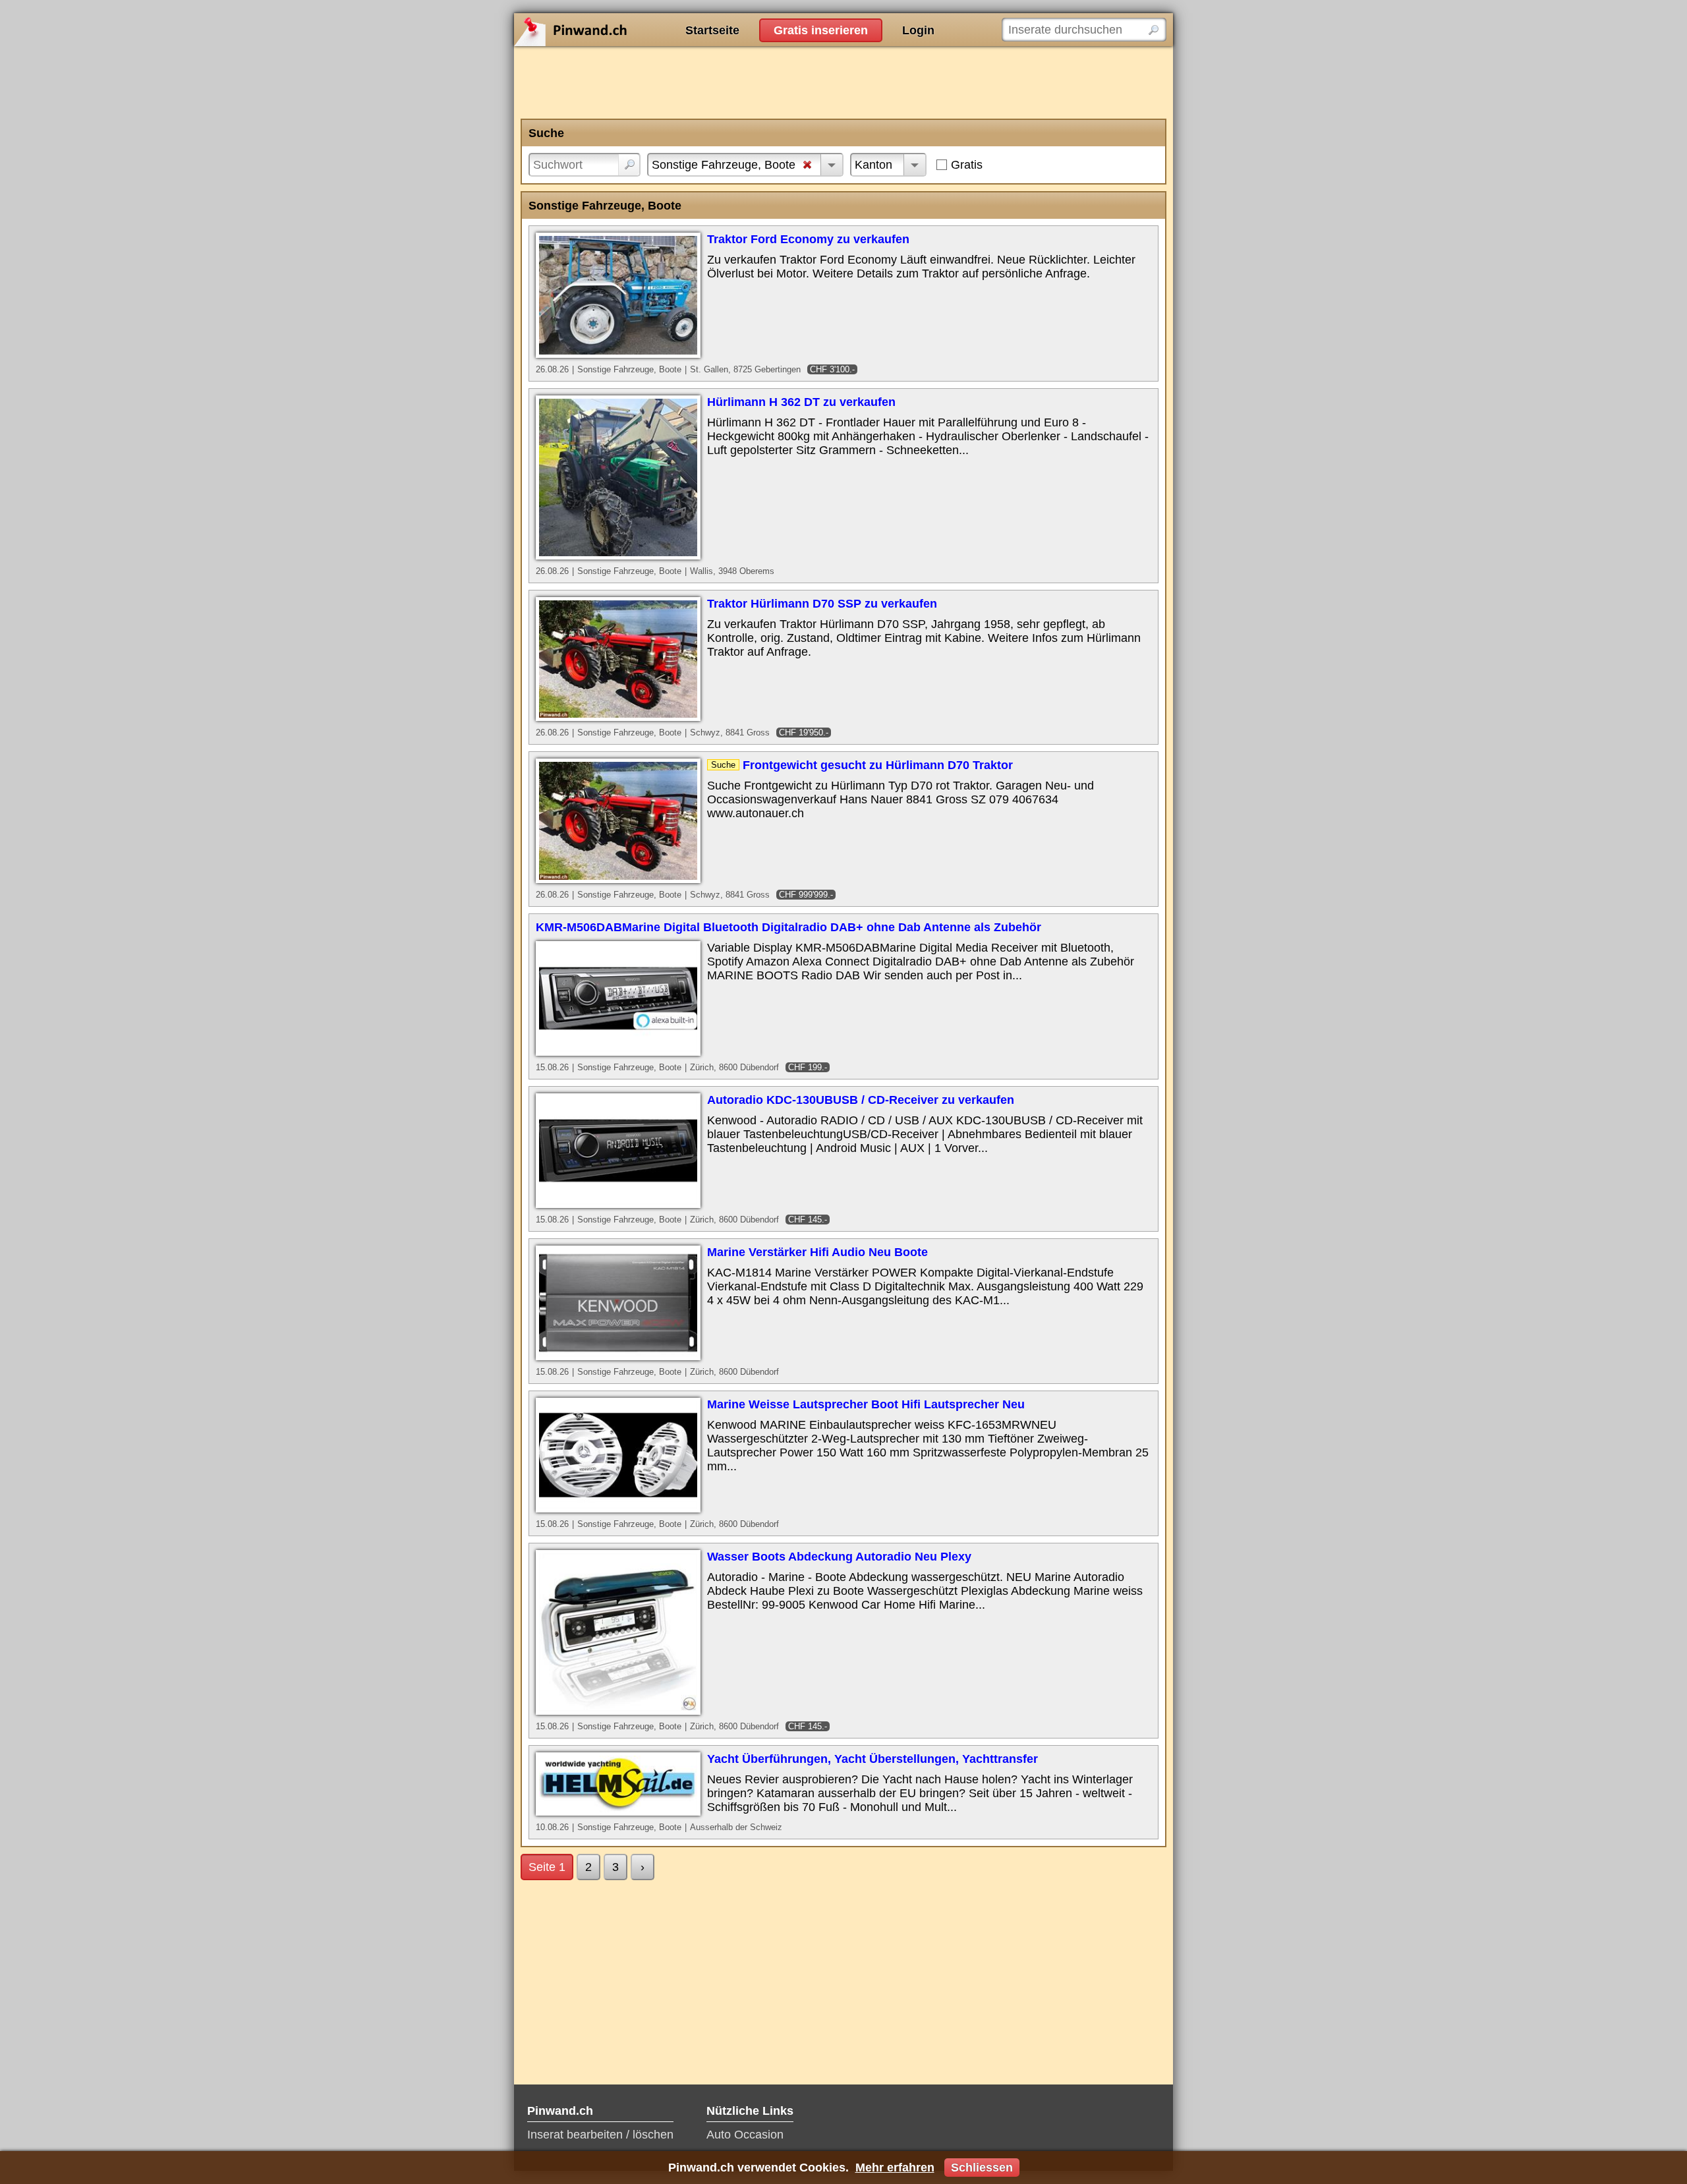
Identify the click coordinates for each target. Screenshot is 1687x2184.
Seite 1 (547, 1867)
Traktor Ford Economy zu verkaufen (808, 239)
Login (918, 30)
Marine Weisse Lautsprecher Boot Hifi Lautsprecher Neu (866, 1404)
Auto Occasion (745, 2135)
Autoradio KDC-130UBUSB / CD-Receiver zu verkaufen (861, 1100)
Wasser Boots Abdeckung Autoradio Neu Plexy (839, 1557)
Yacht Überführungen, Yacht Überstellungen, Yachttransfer (872, 1759)
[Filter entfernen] (807, 166)
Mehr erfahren (895, 2168)
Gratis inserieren (821, 30)
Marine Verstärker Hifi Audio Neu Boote (817, 1252)
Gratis (967, 165)
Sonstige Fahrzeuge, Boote (724, 165)
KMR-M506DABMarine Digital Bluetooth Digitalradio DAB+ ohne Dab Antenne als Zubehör (788, 927)
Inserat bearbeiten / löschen (600, 2135)
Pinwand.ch (613, 30)
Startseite (712, 30)
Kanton (873, 165)
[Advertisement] (843, 82)
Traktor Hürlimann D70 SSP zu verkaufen (822, 604)
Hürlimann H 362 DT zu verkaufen (801, 402)
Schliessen (982, 2168)
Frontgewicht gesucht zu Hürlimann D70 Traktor (878, 765)
